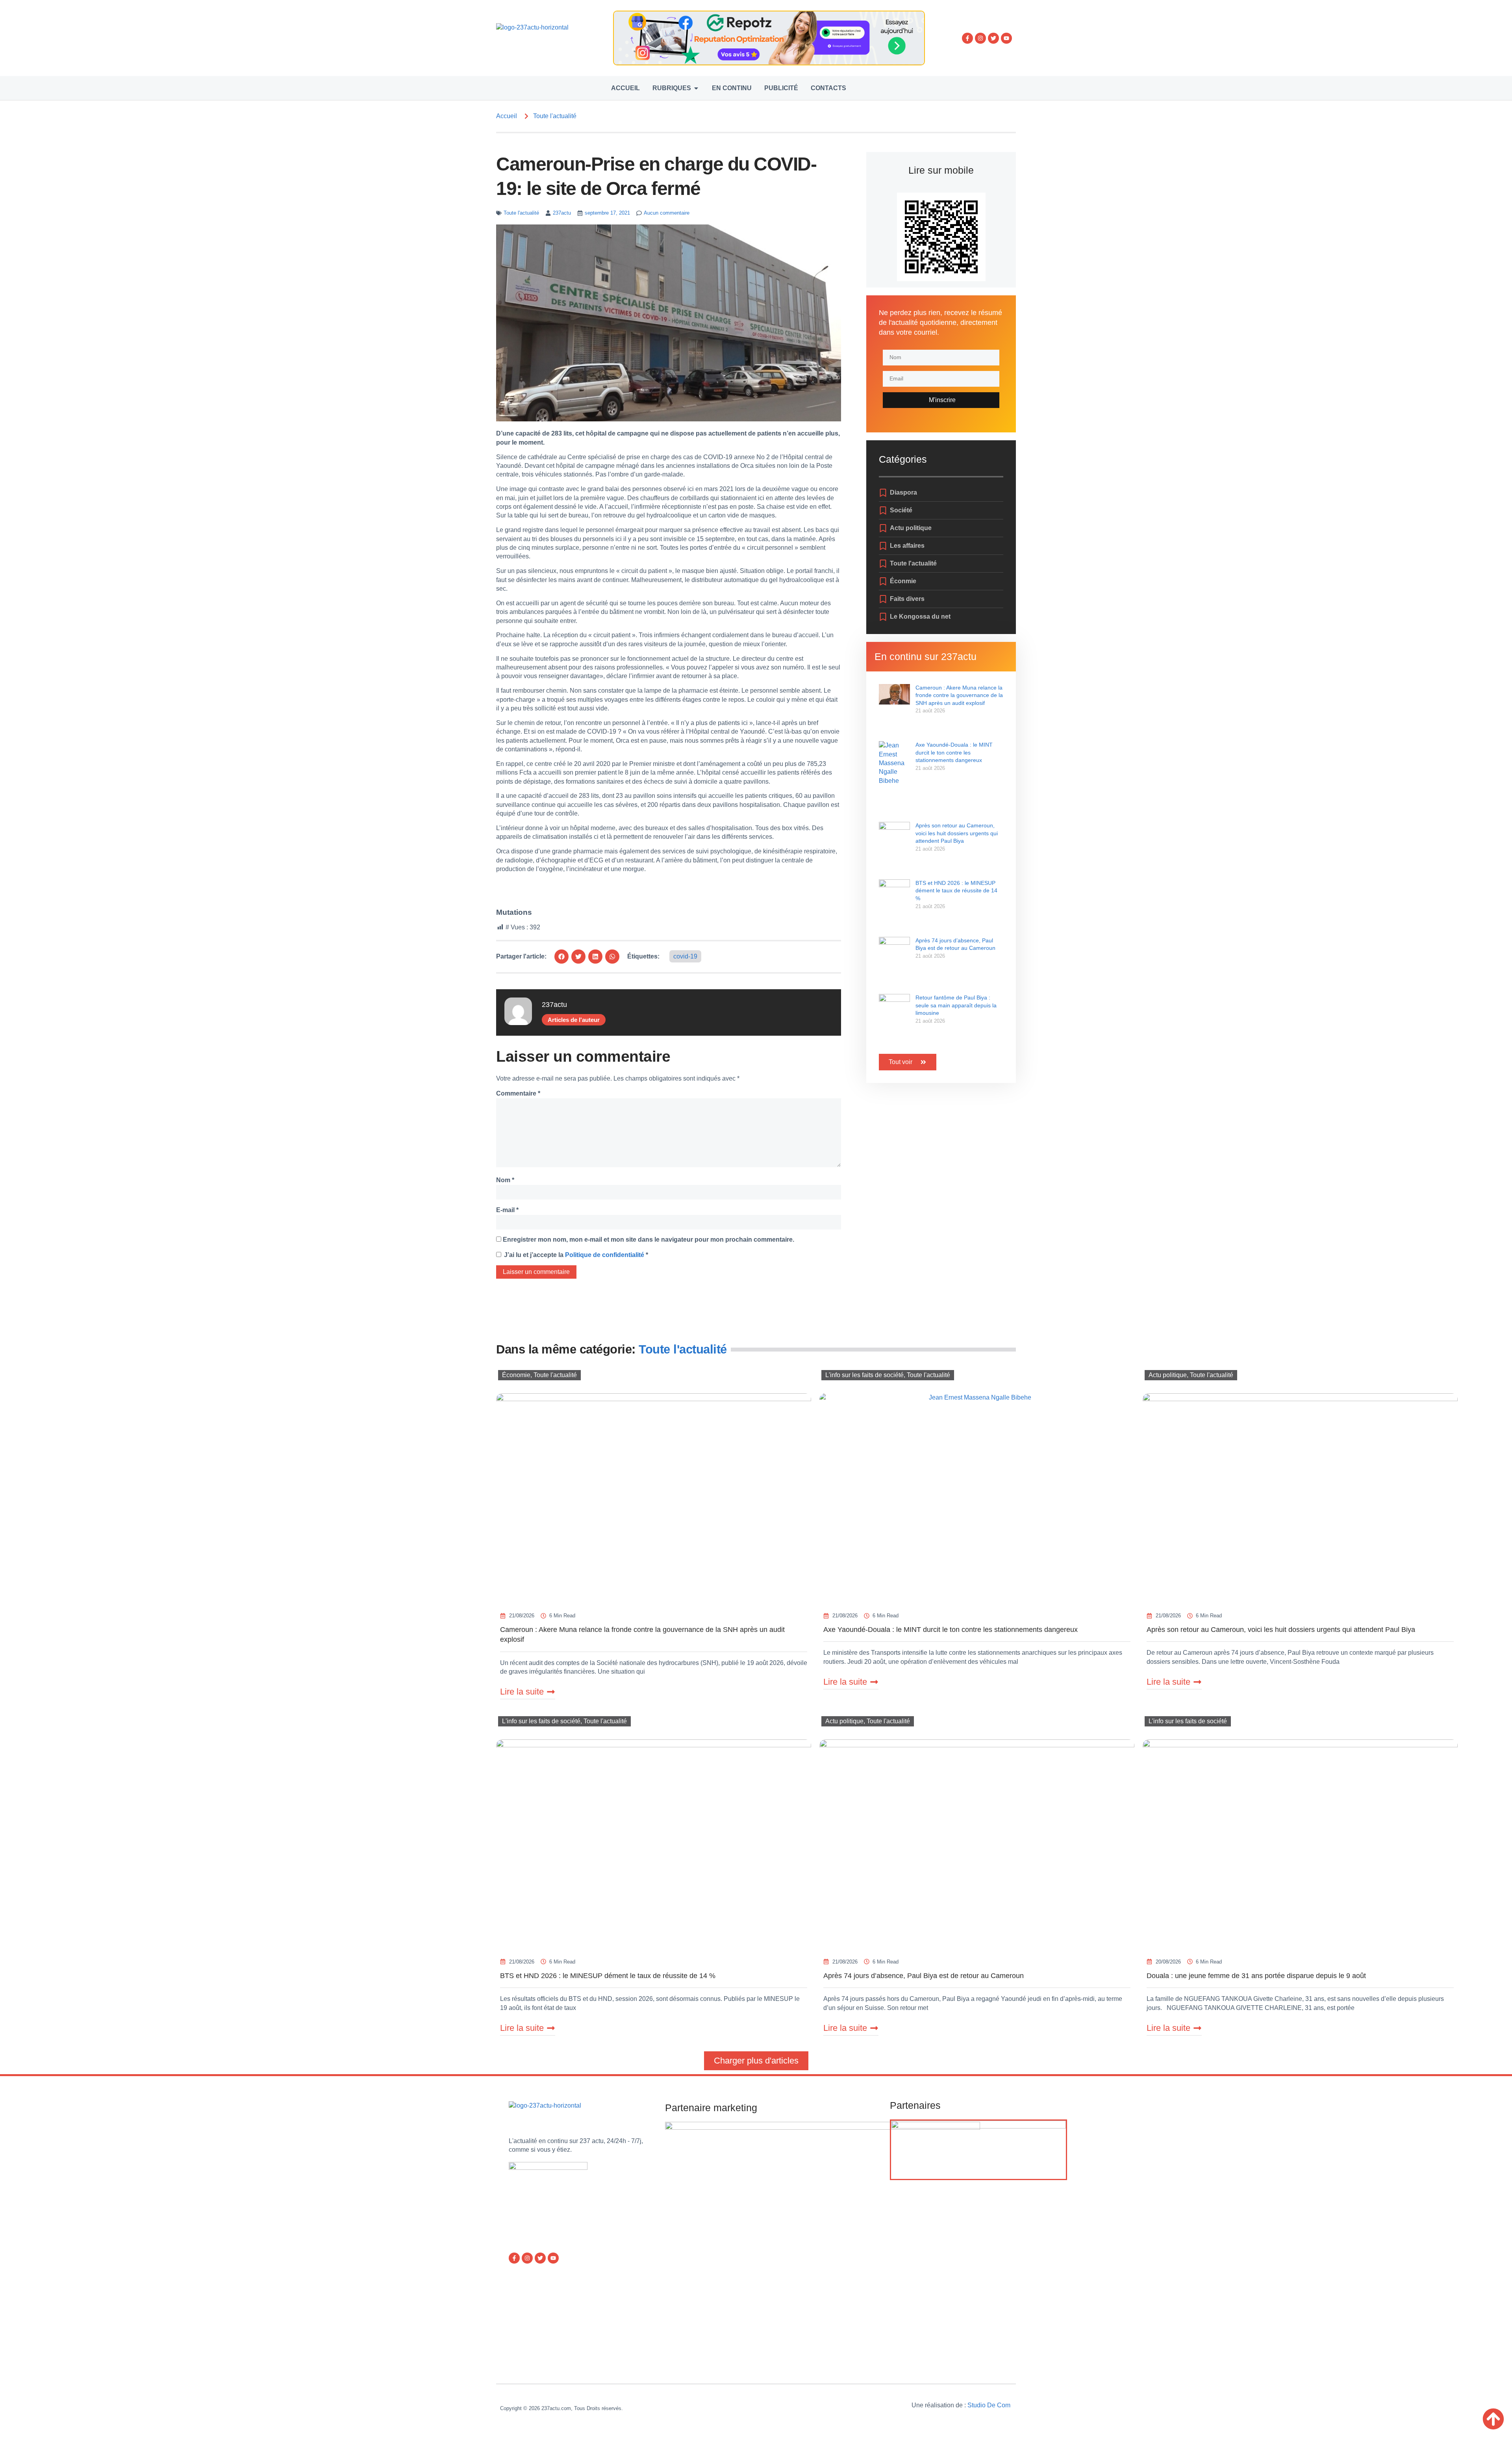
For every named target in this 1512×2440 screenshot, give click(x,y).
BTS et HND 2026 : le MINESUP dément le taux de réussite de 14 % (956, 891)
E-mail (507, 1210)
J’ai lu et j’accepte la (576, 1255)
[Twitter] (993, 38)
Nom (505, 1180)
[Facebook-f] (967, 38)
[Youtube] (1006, 38)
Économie (516, 1375)
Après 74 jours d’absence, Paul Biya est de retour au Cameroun (924, 1976)
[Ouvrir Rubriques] (696, 88)
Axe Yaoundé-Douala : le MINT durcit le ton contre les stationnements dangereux (954, 752)
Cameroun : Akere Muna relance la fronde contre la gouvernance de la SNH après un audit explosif (959, 695)
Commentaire (518, 1093)
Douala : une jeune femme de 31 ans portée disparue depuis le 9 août (1256, 1976)
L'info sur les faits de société (864, 1375)
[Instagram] (980, 38)
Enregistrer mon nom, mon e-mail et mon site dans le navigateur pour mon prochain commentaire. (649, 1239)
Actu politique (1168, 1375)
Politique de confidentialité (605, 1255)
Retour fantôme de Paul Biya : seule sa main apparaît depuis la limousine (956, 1005)
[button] (561, 957)
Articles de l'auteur (574, 1020)
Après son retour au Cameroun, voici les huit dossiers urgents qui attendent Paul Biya (957, 833)
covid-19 (685, 956)
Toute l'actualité (555, 116)
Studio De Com (990, 2405)
